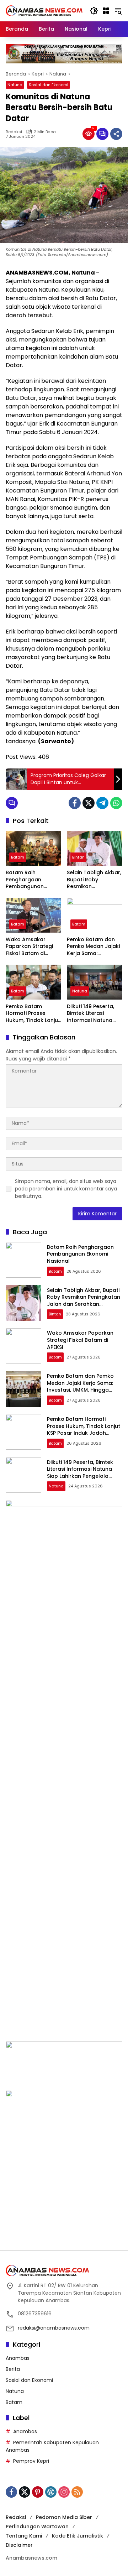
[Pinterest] (38, 2492)
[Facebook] (75, 803)
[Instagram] (64, 2492)
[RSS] (77, 2492)
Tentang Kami (24, 2536)
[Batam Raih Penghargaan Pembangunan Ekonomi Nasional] (33, 848)
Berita (13, 2369)
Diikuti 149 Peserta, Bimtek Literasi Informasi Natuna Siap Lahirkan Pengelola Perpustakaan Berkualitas (90, 1014)
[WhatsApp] (116, 803)
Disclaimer (19, 2545)
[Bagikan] (116, 134)
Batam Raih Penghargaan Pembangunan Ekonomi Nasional (29, 880)
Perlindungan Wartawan (37, 2527)
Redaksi (14, 132)
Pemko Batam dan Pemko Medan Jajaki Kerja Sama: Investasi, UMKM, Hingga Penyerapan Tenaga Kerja (93, 947)
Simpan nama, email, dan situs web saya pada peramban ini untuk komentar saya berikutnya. (66, 1189)
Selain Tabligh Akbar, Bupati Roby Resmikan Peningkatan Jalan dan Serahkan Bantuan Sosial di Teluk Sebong (94, 880)
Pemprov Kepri (31, 2461)
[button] (94, 11)
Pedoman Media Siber (64, 2517)
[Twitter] (89, 803)
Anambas (18, 2358)
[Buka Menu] (106, 11)
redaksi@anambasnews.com (54, 2328)
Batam (18, 857)
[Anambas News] (44, 10)
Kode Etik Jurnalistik (78, 2536)
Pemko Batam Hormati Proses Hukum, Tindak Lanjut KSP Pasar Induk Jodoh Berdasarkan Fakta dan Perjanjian (33, 1014)
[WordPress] (51, 2492)
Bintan (78, 857)
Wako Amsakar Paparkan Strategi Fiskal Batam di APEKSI (29, 947)
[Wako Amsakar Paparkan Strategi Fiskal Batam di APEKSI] (33, 915)
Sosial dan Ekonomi (49, 85)
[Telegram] (102, 803)
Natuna (15, 85)
